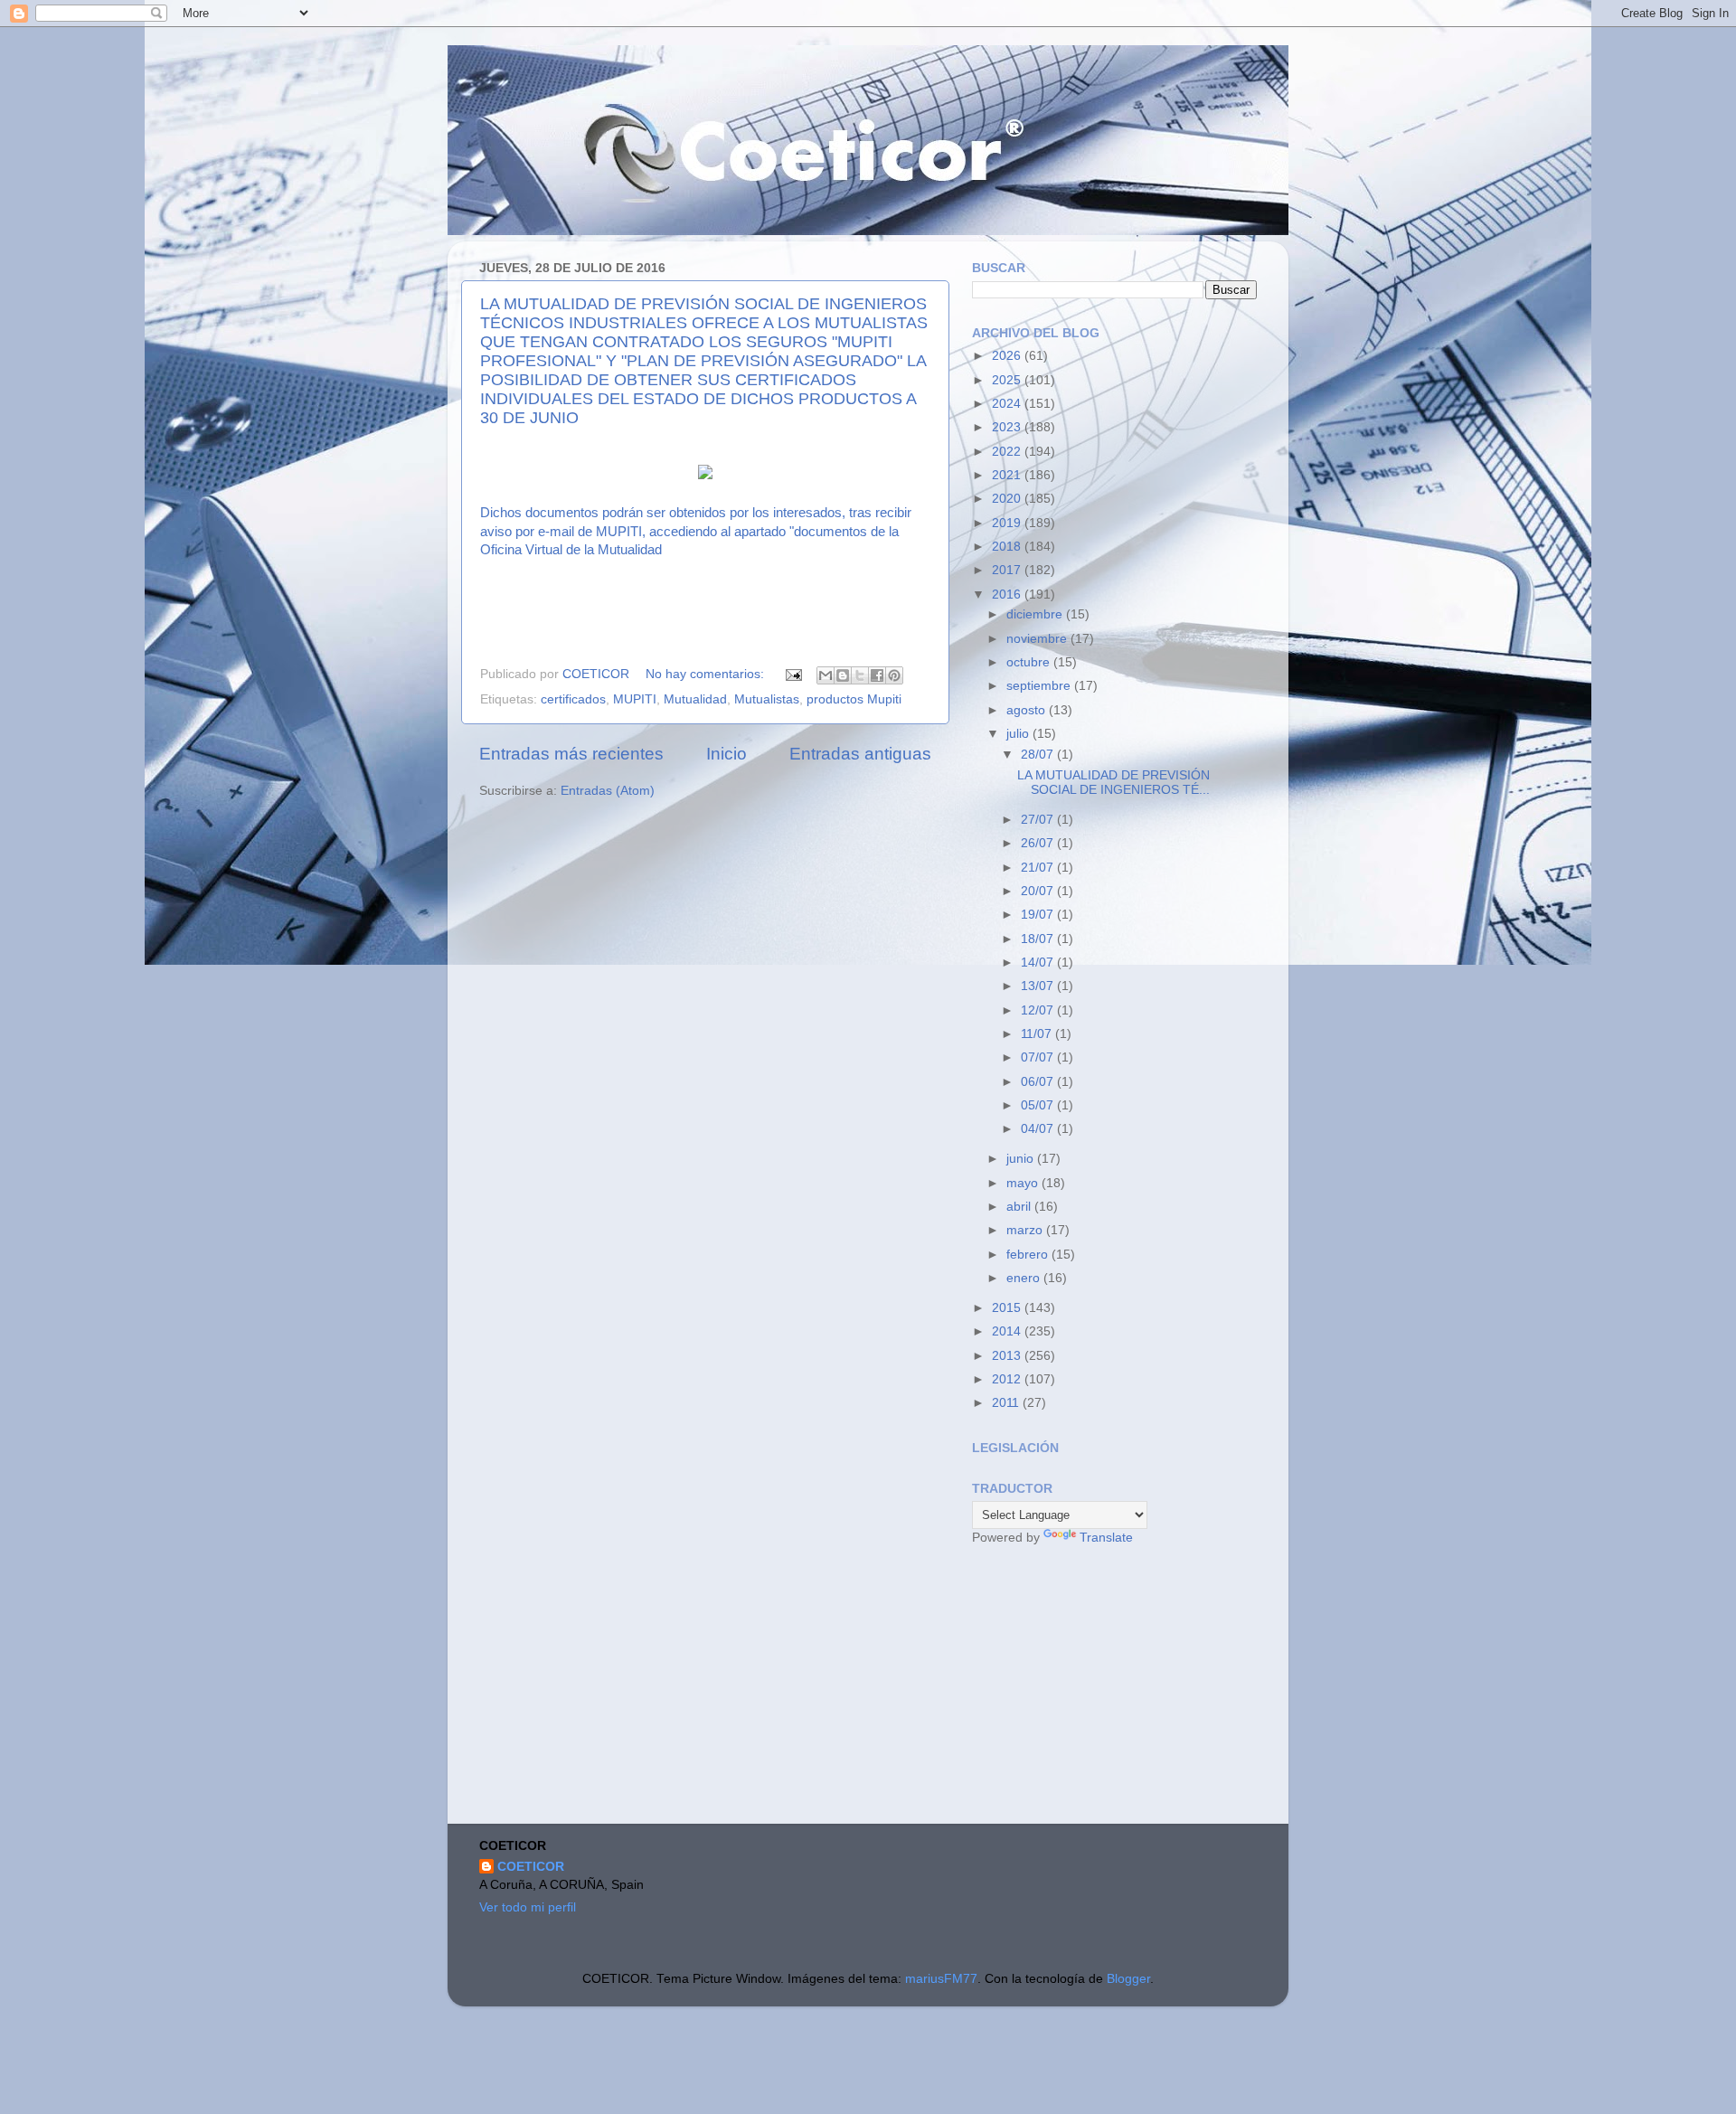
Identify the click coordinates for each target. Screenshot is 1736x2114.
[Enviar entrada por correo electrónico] (793, 674)
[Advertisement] (1108, 1687)
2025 (1008, 380)
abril (1020, 1207)
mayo (1024, 1183)
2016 (1008, 595)
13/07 (1039, 986)
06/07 (1039, 1082)
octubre (1030, 662)
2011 (1007, 1403)
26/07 (1039, 843)
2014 (1008, 1331)
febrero (1029, 1255)
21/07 (1039, 868)
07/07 (1039, 1057)
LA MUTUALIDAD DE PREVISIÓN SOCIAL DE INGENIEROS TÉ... (1113, 783)
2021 (1008, 475)
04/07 (1039, 1129)
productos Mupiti (854, 699)
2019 (1008, 523)
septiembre (1040, 686)
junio (1022, 1159)
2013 (1008, 1356)
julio (1019, 734)
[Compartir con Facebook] (877, 675)
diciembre (1036, 614)
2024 (1008, 404)
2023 (1008, 427)
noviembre (1038, 639)
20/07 (1039, 891)
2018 (1008, 547)
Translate (1106, 1538)
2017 (1008, 570)
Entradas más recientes (571, 754)
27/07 (1039, 820)
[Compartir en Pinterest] (894, 675)
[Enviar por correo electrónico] (826, 675)
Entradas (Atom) (608, 791)
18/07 (1039, 939)
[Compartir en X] (860, 675)
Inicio (726, 754)
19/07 (1039, 915)
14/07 (1039, 963)
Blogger (1128, 1979)
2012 (1008, 1379)
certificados (573, 699)
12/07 (1039, 1010)
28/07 (1039, 755)
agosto (1028, 710)
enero (1025, 1278)
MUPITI (635, 699)
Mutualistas (767, 699)
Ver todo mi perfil (528, 1907)
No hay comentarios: (707, 674)
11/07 (1038, 1034)
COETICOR (531, 1867)
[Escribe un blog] (843, 675)
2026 (1008, 356)
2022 (1008, 452)
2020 (1008, 499)
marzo (1026, 1230)
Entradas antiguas (860, 754)
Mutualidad (695, 699)
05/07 (1039, 1105)
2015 (1008, 1308)
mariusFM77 (941, 1979)
